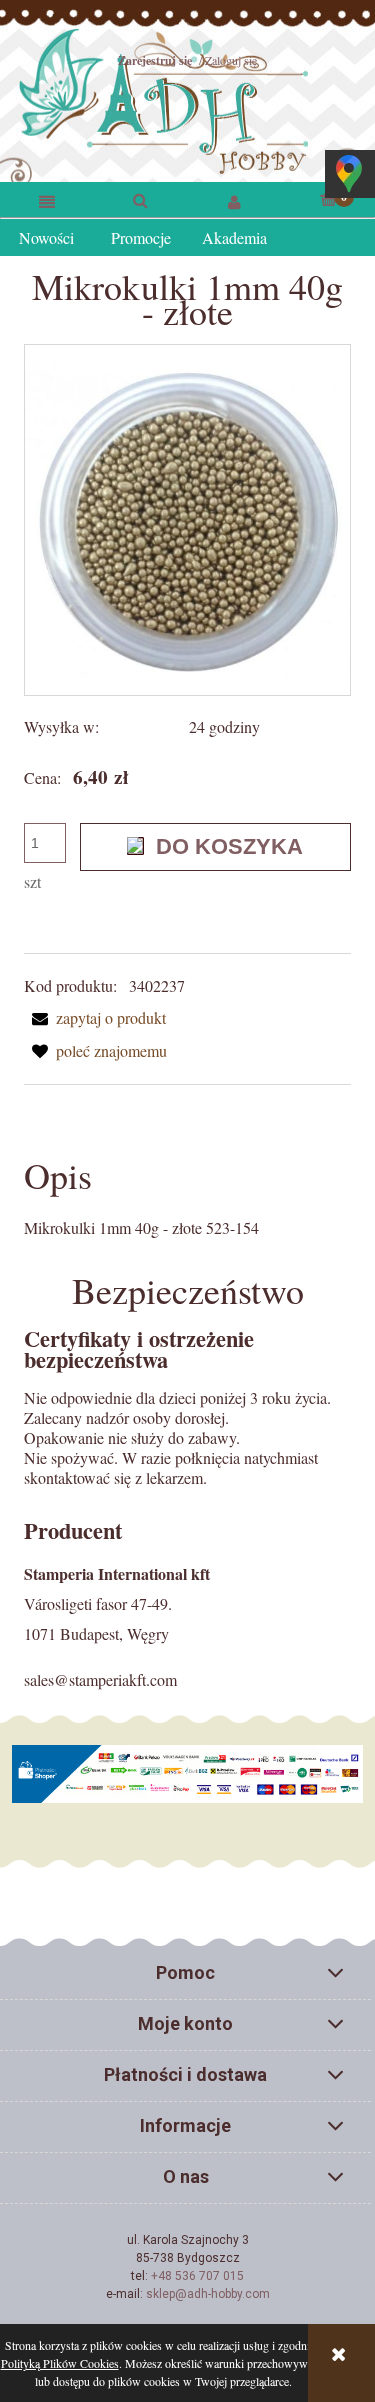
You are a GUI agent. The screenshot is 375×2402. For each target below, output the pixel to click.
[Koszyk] (328, 198)
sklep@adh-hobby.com (208, 2294)
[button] (47, 200)
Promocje (141, 237)
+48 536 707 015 (197, 2276)
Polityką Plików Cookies (60, 2363)
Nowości (46, 237)
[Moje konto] (235, 200)
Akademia (234, 237)
